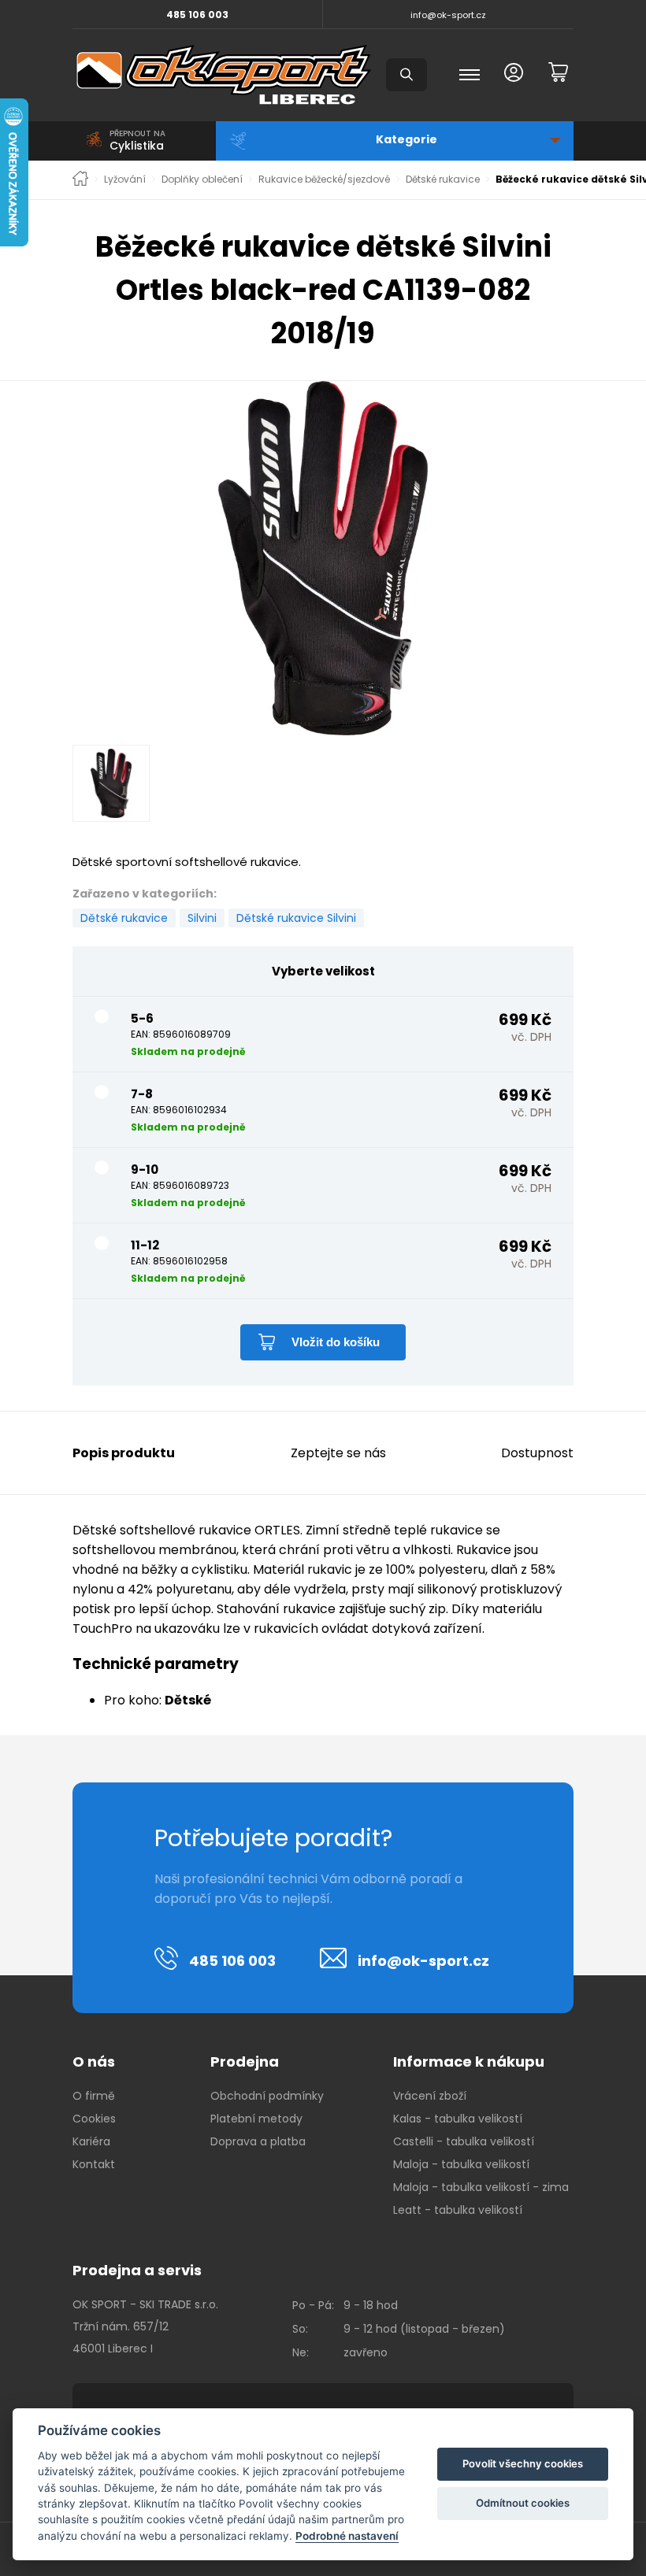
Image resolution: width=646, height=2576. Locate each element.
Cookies (94, 2119)
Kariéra (91, 2141)
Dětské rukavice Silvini (296, 918)
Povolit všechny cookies (523, 2463)
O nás (94, 2062)
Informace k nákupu (469, 2062)
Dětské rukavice (443, 180)
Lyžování (125, 180)
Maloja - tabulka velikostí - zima (481, 2187)
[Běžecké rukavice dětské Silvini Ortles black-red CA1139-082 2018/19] (323, 558)
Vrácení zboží (430, 2096)
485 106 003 (197, 15)
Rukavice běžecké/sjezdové (324, 180)
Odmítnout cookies (523, 2503)
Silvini (202, 918)
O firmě (94, 2096)
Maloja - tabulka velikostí (461, 2164)
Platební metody (256, 2119)
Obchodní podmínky (267, 2096)
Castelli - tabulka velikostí (464, 2141)
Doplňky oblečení (202, 180)
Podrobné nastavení (347, 2536)
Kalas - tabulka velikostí (458, 2119)
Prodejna (245, 2062)
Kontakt (94, 2164)
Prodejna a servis (137, 2270)
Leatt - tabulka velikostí (458, 2210)
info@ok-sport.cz (448, 15)
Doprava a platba (258, 2141)
